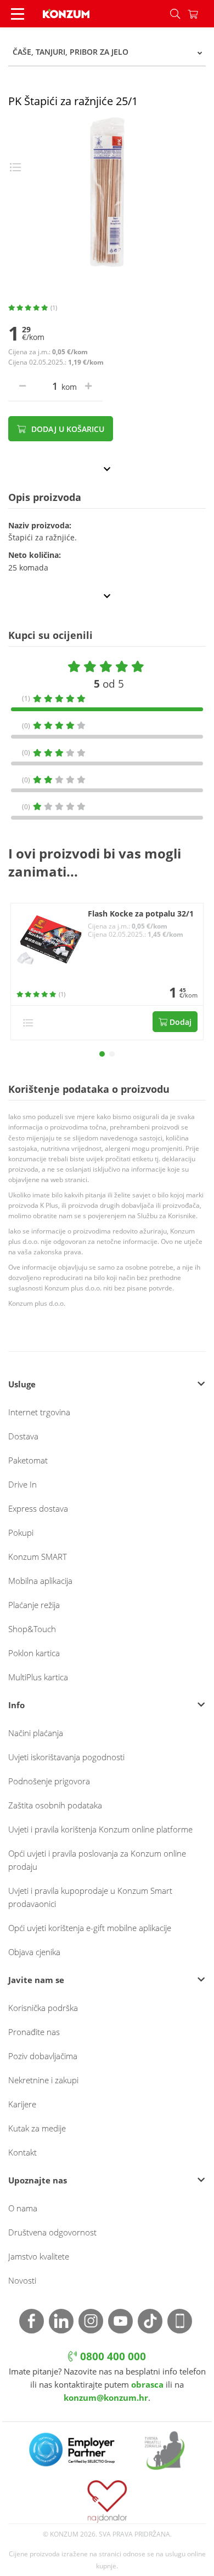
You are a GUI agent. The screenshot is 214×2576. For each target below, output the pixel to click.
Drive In (22, 1484)
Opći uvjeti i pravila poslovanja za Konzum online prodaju (97, 1860)
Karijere (22, 2104)
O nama (23, 2208)
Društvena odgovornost (52, 2232)
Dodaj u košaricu (67, 429)
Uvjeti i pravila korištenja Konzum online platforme (100, 1829)
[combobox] (107, 52)
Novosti (22, 2280)
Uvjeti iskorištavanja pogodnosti (66, 1757)
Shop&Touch (32, 1629)
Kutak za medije (37, 2128)
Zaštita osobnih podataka (55, 1805)
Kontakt (22, 2152)
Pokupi (21, 1532)
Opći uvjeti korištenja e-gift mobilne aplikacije (90, 1928)
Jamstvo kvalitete (39, 2256)
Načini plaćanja (36, 1733)
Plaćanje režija (34, 1605)
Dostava (23, 1436)
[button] (102, 1054)
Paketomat (28, 1460)
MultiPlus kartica (38, 1677)
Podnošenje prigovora (49, 1781)
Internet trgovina (39, 1412)
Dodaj (179, 1022)
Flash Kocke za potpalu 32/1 (141, 914)
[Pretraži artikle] (175, 14)
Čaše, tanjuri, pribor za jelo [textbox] (71, 52)
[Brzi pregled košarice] (201, 14)
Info (16, 1705)
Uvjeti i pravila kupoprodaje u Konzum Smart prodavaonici (90, 1897)
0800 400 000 (112, 2356)
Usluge (22, 1384)
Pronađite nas (34, 2032)
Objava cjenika (34, 1952)
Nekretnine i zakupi (43, 2080)
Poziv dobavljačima (43, 2056)
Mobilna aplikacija (40, 1581)
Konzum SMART (38, 1557)
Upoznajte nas (38, 2180)
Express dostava (38, 1508)
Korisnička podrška (43, 2008)
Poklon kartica (34, 1653)
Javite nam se (36, 1980)
